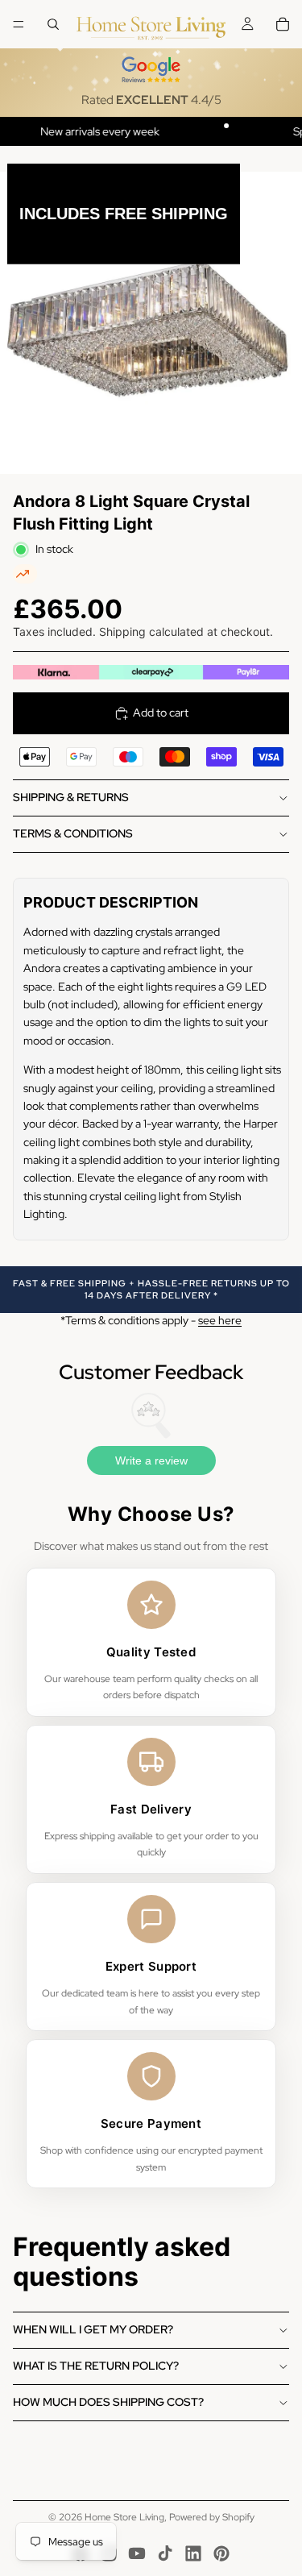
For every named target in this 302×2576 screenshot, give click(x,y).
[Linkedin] (193, 2553)
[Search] (53, 24)
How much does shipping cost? (108, 2402)
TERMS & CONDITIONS (73, 833)
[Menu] (19, 24)
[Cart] (283, 24)
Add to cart (161, 713)
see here (220, 1320)
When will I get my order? (93, 2329)
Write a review (151, 1460)
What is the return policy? (96, 2366)
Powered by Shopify (212, 2517)
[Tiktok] (165, 2553)
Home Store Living (124, 2517)
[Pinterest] (221, 2553)
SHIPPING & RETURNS (71, 797)
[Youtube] (137, 2553)
